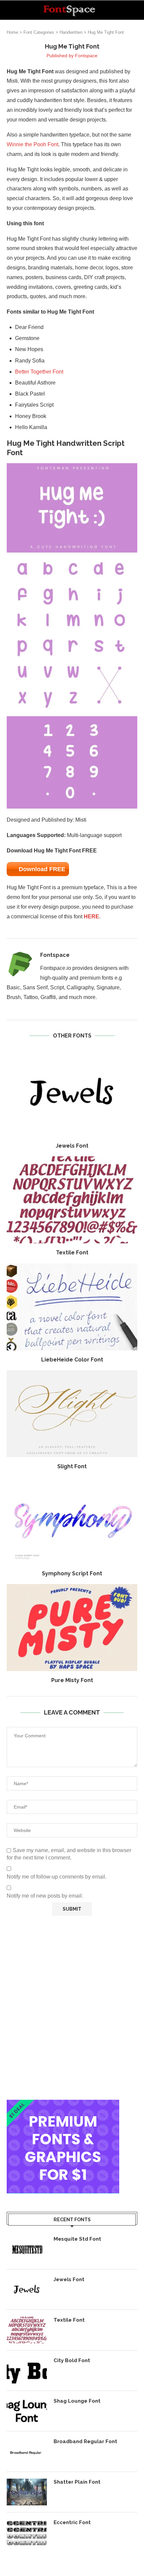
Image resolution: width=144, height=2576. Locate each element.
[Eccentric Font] (27, 2532)
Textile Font (72, 1253)
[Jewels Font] (72, 1093)
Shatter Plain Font (77, 2482)
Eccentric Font (72, 2522)
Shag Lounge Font (77, 2401)
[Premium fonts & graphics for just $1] (63, 2104)
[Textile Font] (72, 1200)
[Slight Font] (72, 1414)
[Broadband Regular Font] (27, 2452)
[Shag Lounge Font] (27, 2411)
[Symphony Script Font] (72, 1521)
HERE (91, 917)
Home (12, 32)
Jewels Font (72, 1146)
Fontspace (86, 56)
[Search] (137, 10)
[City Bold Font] (27, 2371)
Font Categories (39, 32)
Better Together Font (39, 372)
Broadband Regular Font (85, 2441)
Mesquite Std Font (77, 2239)
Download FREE (42, 869)
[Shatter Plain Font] (27, 2492)
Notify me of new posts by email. (45, 1896)
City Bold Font (72, 2360)
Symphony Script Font (72, 1573)
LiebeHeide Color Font (72, 1360)
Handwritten (71, 32)
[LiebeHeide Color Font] (72, 1307)
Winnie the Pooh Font (32, 144)
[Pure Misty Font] (72, 1628)
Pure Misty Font (72, 1680)
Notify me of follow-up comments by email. (57, 1877)
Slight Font (72, 1466)
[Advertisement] (72, 2008)
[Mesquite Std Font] (27, 2249)
